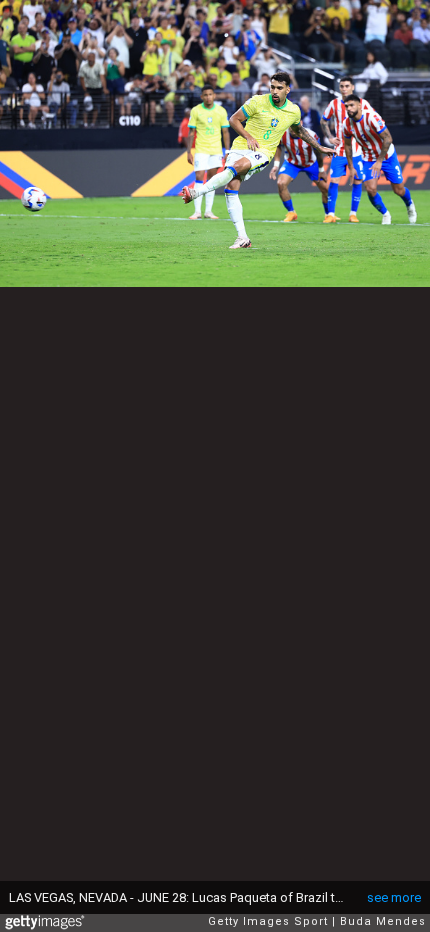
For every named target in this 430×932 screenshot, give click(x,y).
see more (394, 897)
